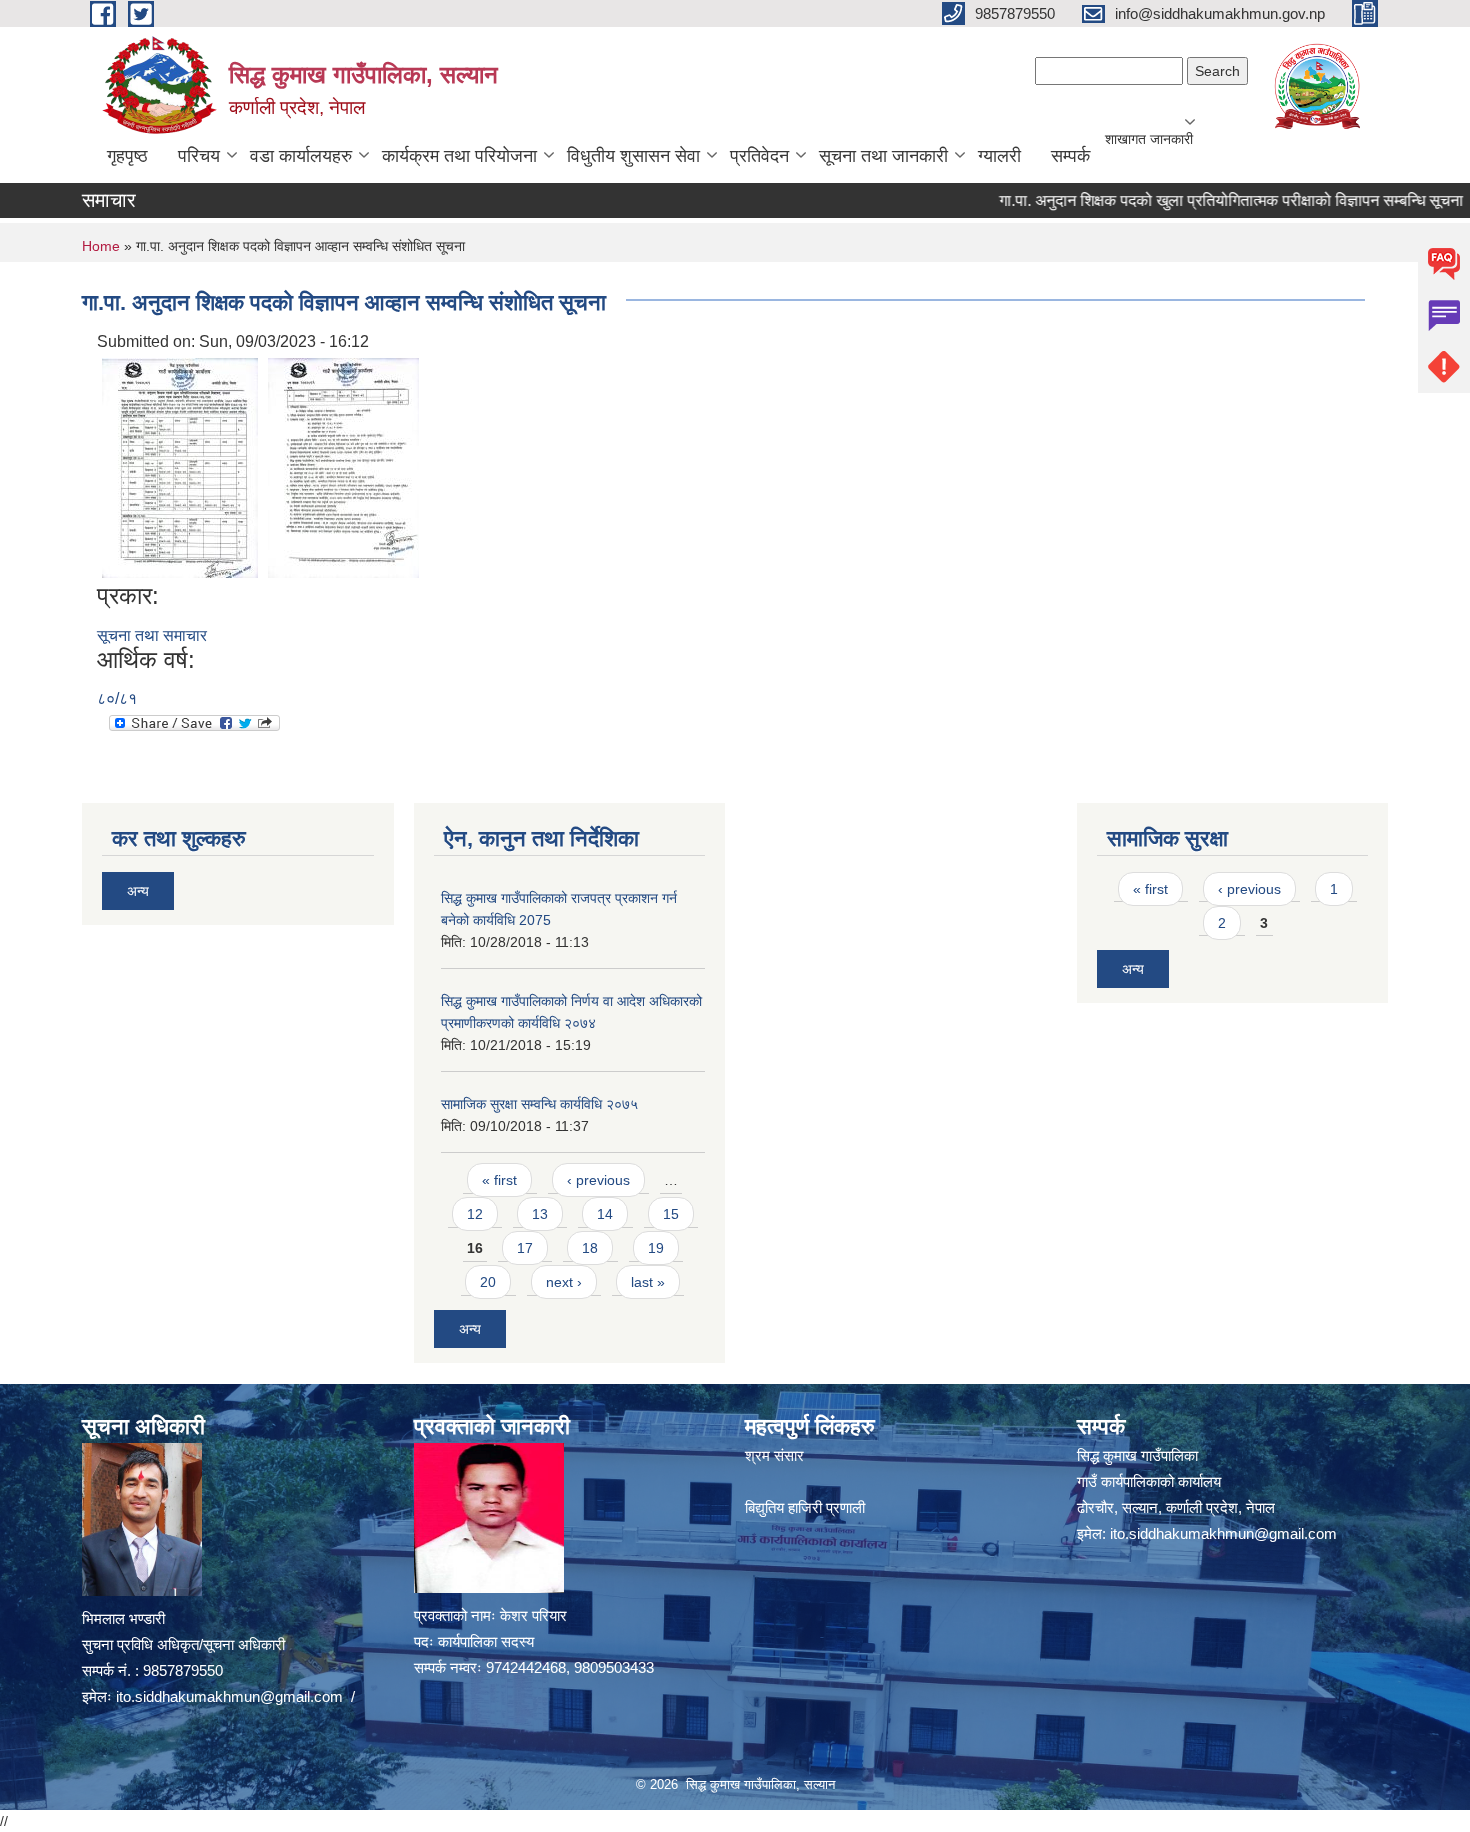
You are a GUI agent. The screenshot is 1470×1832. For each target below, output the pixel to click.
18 (590, 1248)
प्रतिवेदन (759, 156)
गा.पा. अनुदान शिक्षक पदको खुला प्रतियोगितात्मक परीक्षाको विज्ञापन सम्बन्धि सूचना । (1202, 200)
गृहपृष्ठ (127, 156)
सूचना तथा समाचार (152, 635)
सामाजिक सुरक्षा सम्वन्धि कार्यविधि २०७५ (539, 1104)
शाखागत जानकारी (1149, 139)
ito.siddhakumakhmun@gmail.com (229, 1696)
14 (605, 1214)
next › (564, 1282)
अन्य (138, 891)
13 (540, 1214)
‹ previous (598, 1180)
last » (648, 1282)
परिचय (199, 156)
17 (525, 1248)
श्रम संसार (774, 1455)
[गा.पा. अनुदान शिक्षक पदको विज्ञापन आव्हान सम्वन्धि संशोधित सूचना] (180, 466)
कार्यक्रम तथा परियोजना (459, 156)
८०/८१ (117, 698)
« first (499, 1180)
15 (671, 1214)
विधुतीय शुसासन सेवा (633, 156)
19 (656, 1248)
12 (475, 1214)
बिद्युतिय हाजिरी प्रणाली (805, 1507)
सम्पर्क (1070, 156)
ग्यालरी (999, 156)
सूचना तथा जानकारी (883, 156)
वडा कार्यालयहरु (301, 156)
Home (101, 246)
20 (488, 1282)
